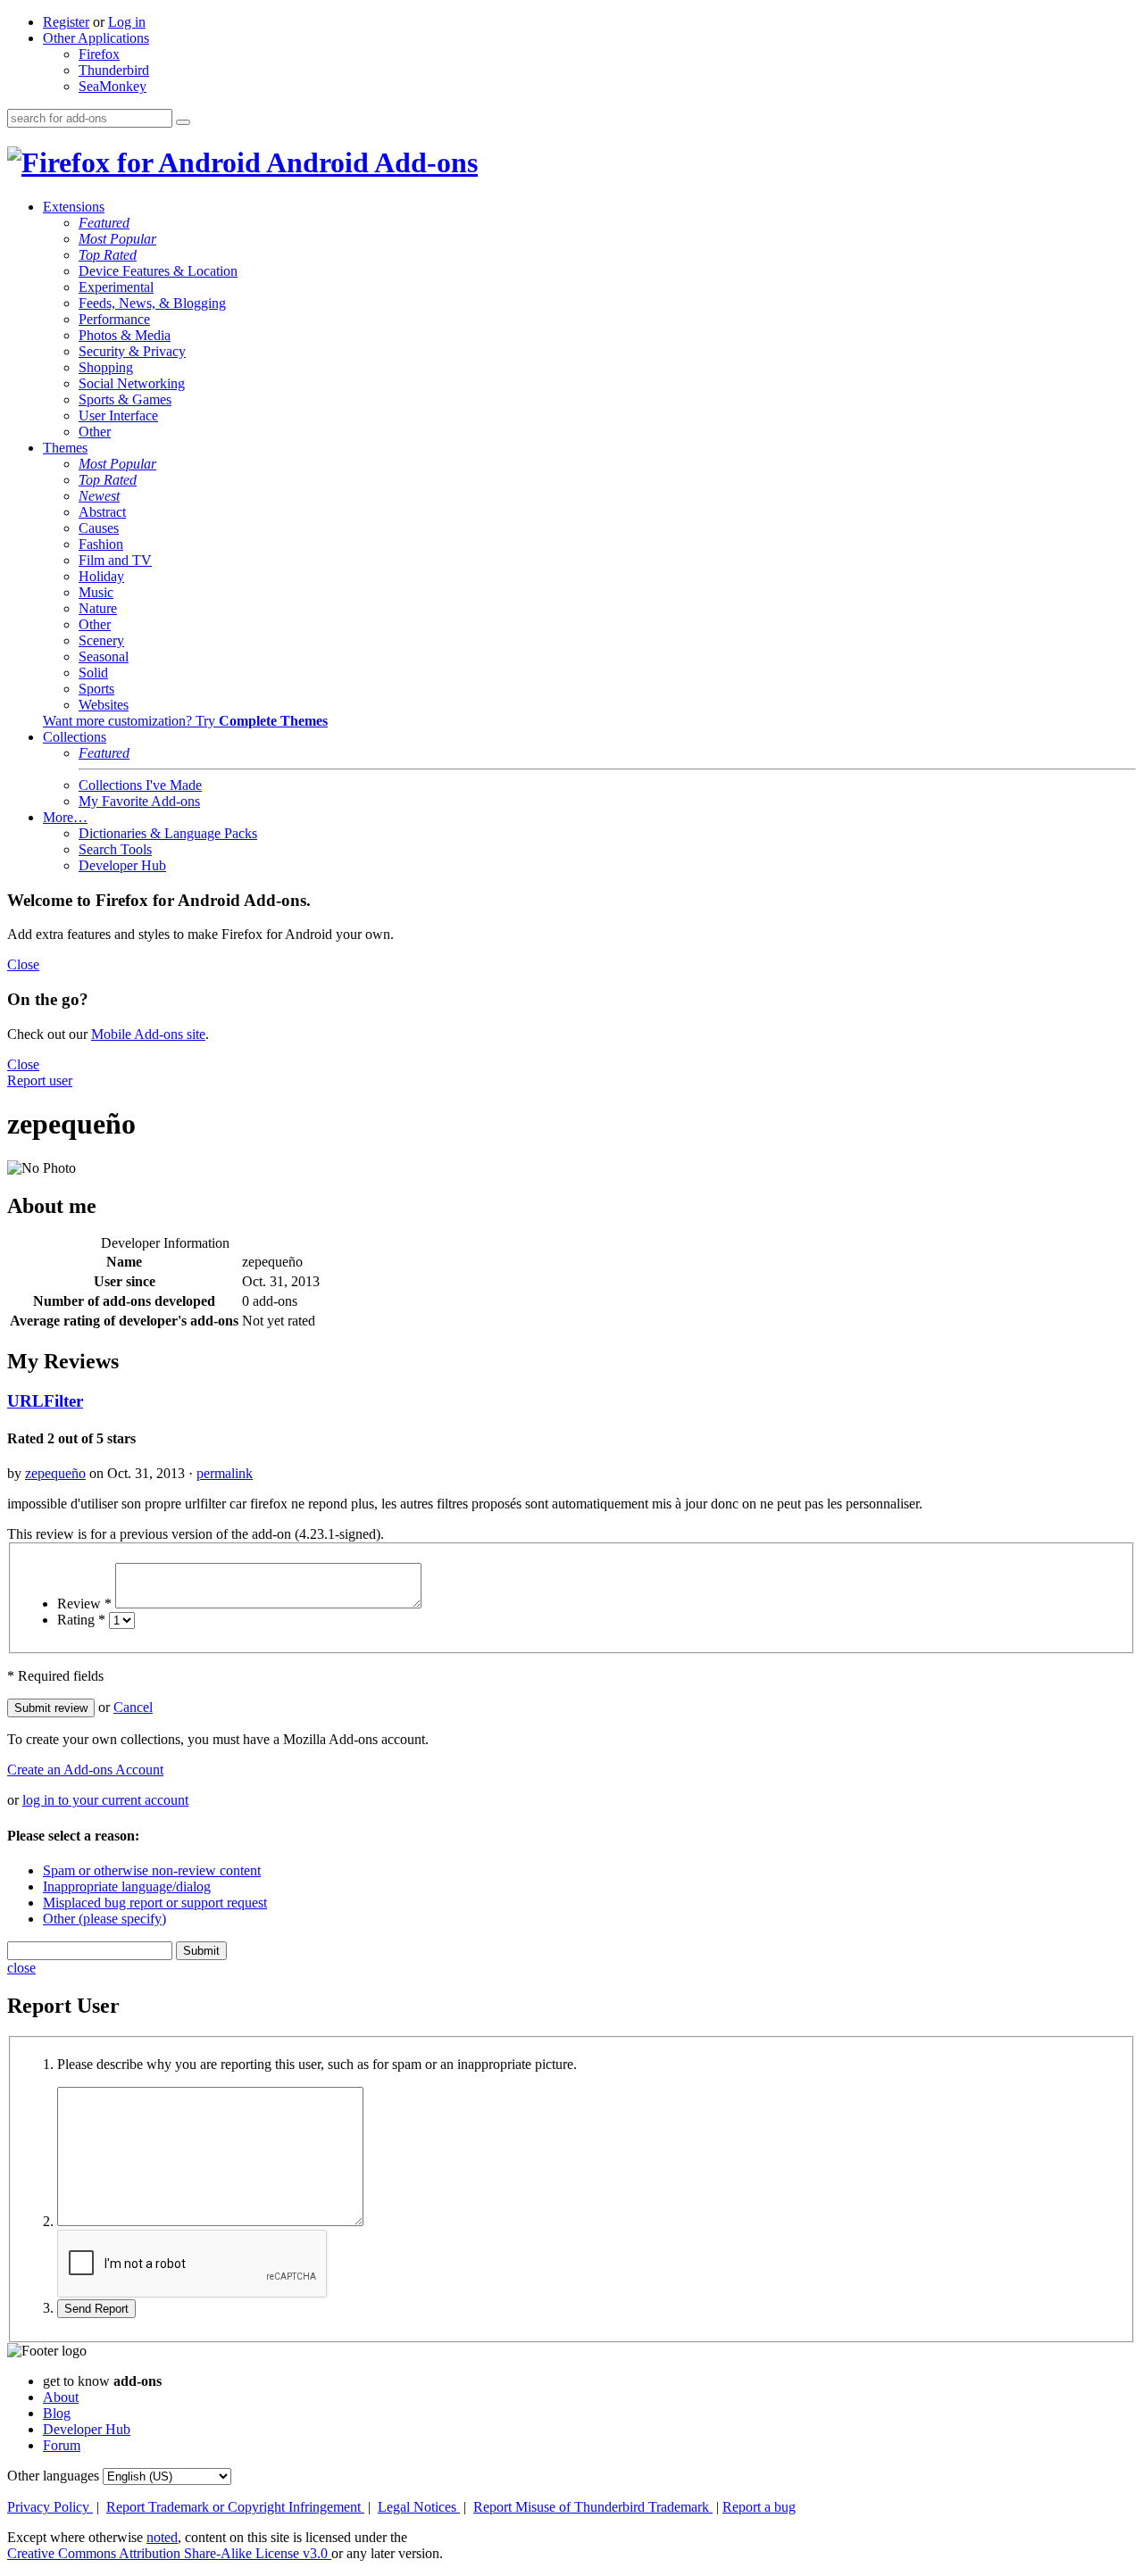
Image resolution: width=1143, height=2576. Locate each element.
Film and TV (115, 560)
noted (162, 2537)
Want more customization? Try (185, 721)
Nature (98, 608)
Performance (114, 319)
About (61, 2397)
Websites (104, 705)
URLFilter (45, 1401)
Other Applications (96, 38)
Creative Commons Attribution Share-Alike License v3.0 (169, 2553)
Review (84, 1604)
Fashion (101, 544)
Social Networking (132, 383)
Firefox (99, 54)
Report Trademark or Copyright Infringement (235, 2507)
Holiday (101, 576)
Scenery (101, 640)
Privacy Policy (50, 2507)
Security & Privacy (132, 351)
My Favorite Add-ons (139, 801)
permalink (225, 1473)
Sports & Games (125, 399)
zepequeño (55, 1473)
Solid (93, 673)
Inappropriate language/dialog (127, 1886)
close (21, 1968)
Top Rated (108, 255)
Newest (99, 496)
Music (96, 592)
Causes (99, 528)
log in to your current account (105, 1800)
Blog (57, 2413)
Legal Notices (419, 2507)
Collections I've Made (140, 785)
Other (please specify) (104, 1919)
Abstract (102, 512)
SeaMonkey (113, 86)
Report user (40, 1080)
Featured (104, 223)
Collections (75, 737)
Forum (62, 2445)
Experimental (116, 287)
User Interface (118, 415)
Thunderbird (114, 70)
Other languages (53, 2476)
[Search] (183, 122)
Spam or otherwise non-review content (152, 1870)
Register (66, 22)
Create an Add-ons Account (85, 1770)
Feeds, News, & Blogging (152, 303)
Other (95, 432)
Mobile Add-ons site (148, 1034)
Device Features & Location (158, 271)
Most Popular (117, 239)
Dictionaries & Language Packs (168, 833)
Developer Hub (122, 865)
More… (65, 817)
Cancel (133, 1707)
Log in (127, 22)
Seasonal (104, 656)
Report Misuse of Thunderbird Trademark (593, 2507)
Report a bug (759, 2507)
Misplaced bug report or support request (155, 1903)
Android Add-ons (369, 162)
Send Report (96, 2309)
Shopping (106, 367)
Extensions (74, 207)
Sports (96, 689)
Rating (81, 1620)
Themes (65, 448)
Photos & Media (125, 335)
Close (23, 964)
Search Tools (115, 849)
